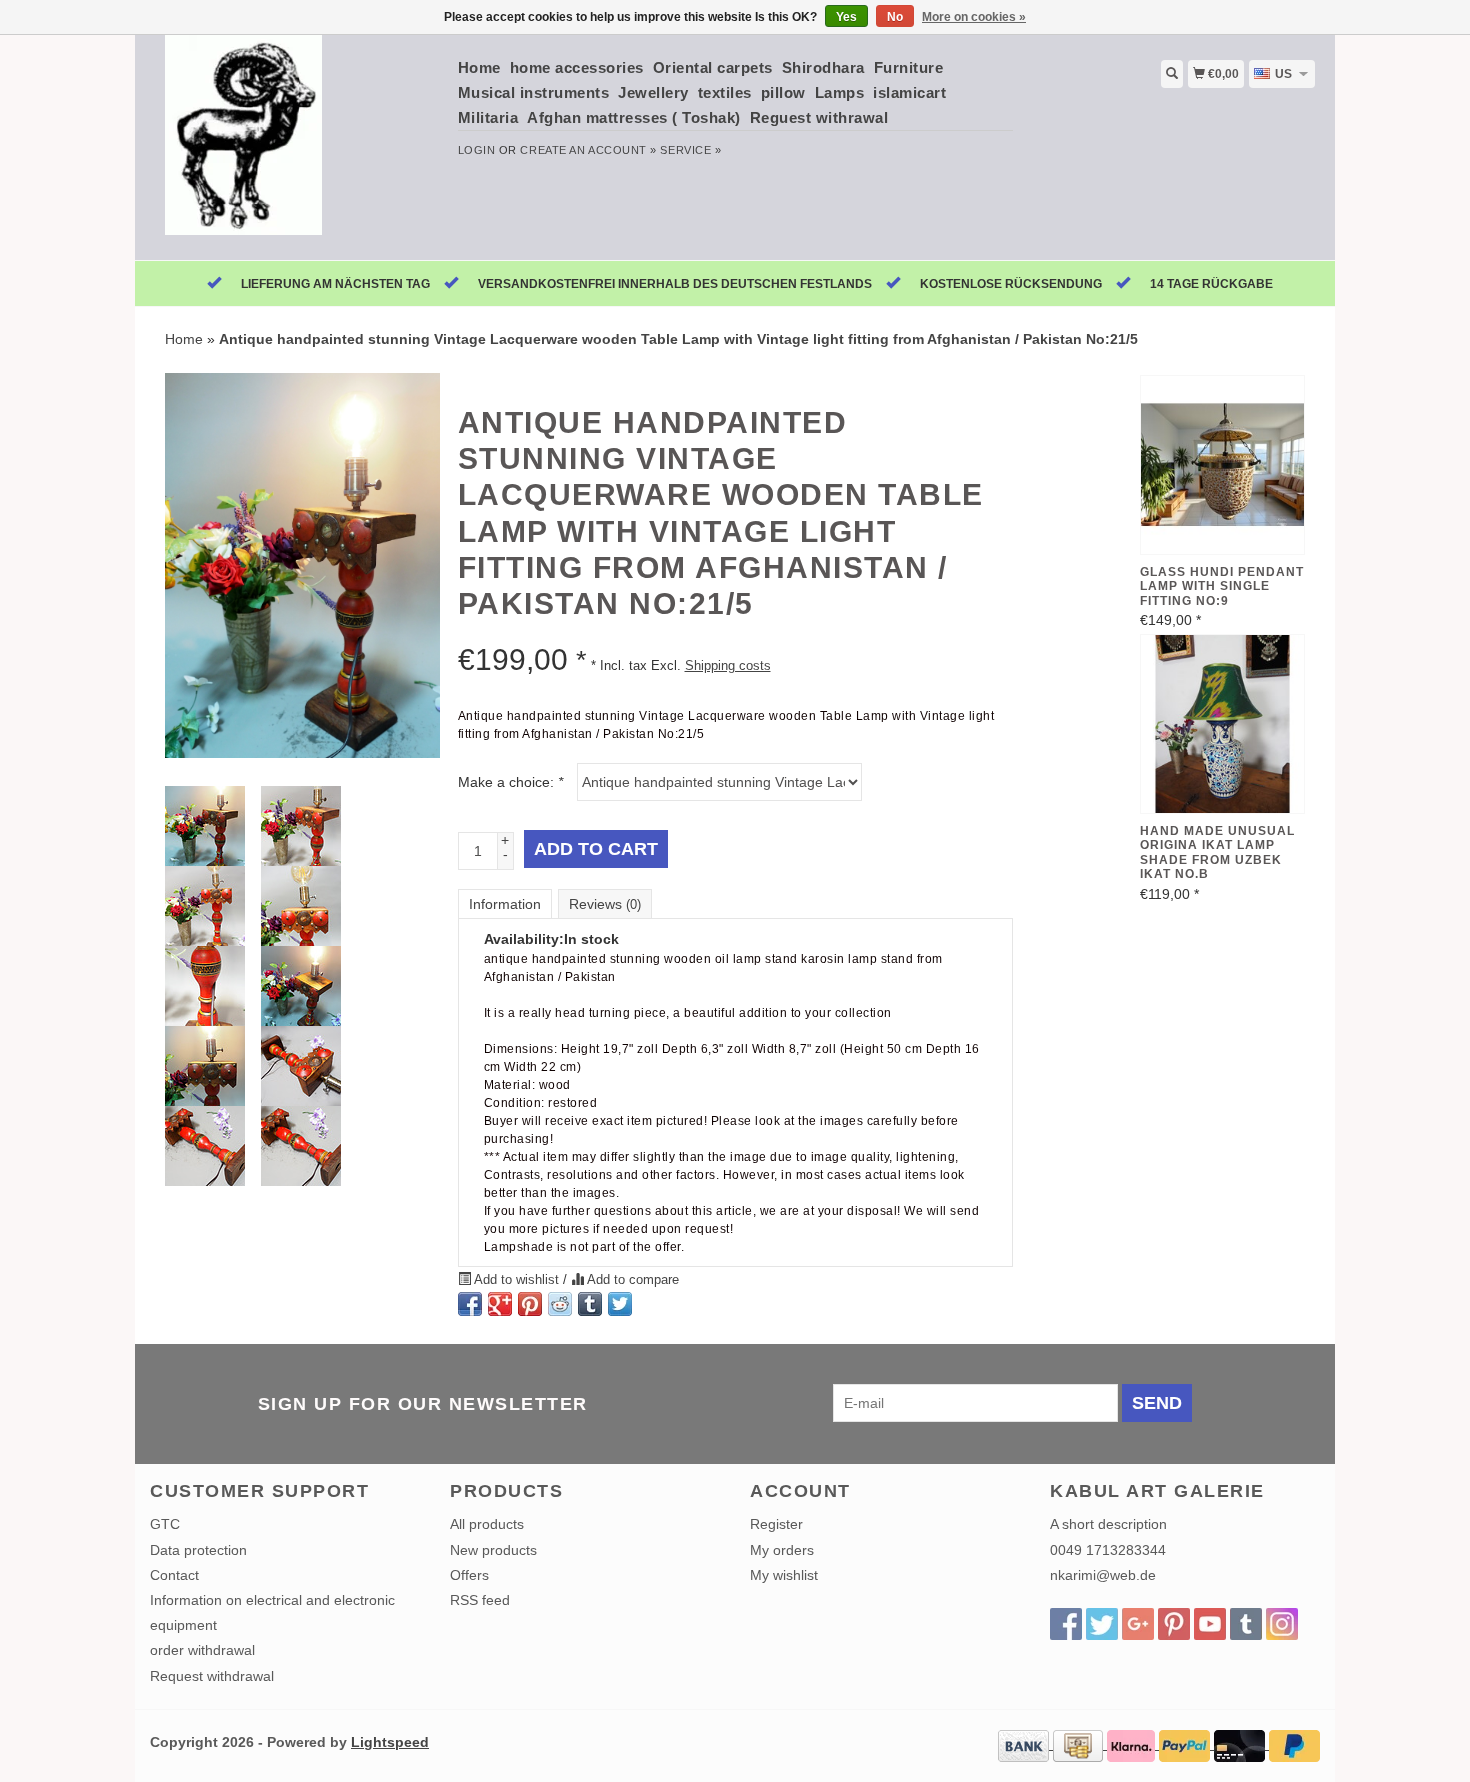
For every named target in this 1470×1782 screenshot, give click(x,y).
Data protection (198, 1550)
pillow (783, 92)
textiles (725, 92)
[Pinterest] (1174, 1624)
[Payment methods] (1025, 1744)
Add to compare (631, 1280)
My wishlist (784, 1575)
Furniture (909, 67)
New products (493, 1550)
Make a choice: (510, 782)
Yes (846, 17)
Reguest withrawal (819, 117)
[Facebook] (1066, 1624)
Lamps (840, 92)
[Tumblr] (1246, 1624)
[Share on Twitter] (620, 1304)
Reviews (605, 904)
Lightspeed (390, 1742)
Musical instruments (534, 92)
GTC (165, 1524)
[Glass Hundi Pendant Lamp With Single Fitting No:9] (1222, 465)
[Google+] (1138, 1624)
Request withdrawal (212, 1676)
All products (487, 1524)
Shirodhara (823, 67)
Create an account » (588, 150)
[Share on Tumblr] (590, 1304)
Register (776, 1524)
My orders (782, 1550)
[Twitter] (1102, 1624)
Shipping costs (728, 666)
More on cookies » (974, 17)
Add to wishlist (517, 1280)
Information (505, 904)
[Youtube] (1210, 1624)
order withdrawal (202, 1650)
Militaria (488, 117)
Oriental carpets (713, 67)
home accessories (577, 67)
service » (690, 150)
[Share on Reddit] (560, 1304)
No (895, 17)
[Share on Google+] (500, 1304)
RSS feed (480, 1600)
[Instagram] (1282, 1624)
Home (479, 67)
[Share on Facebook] (470, 1304)
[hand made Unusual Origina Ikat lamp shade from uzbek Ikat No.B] (1222, 724)
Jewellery (653, 92)
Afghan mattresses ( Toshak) (634, 117)
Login (477, 150)
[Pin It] (530, 1304)
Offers (469, 1575)
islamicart (909, 92)
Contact (174, 1575)
